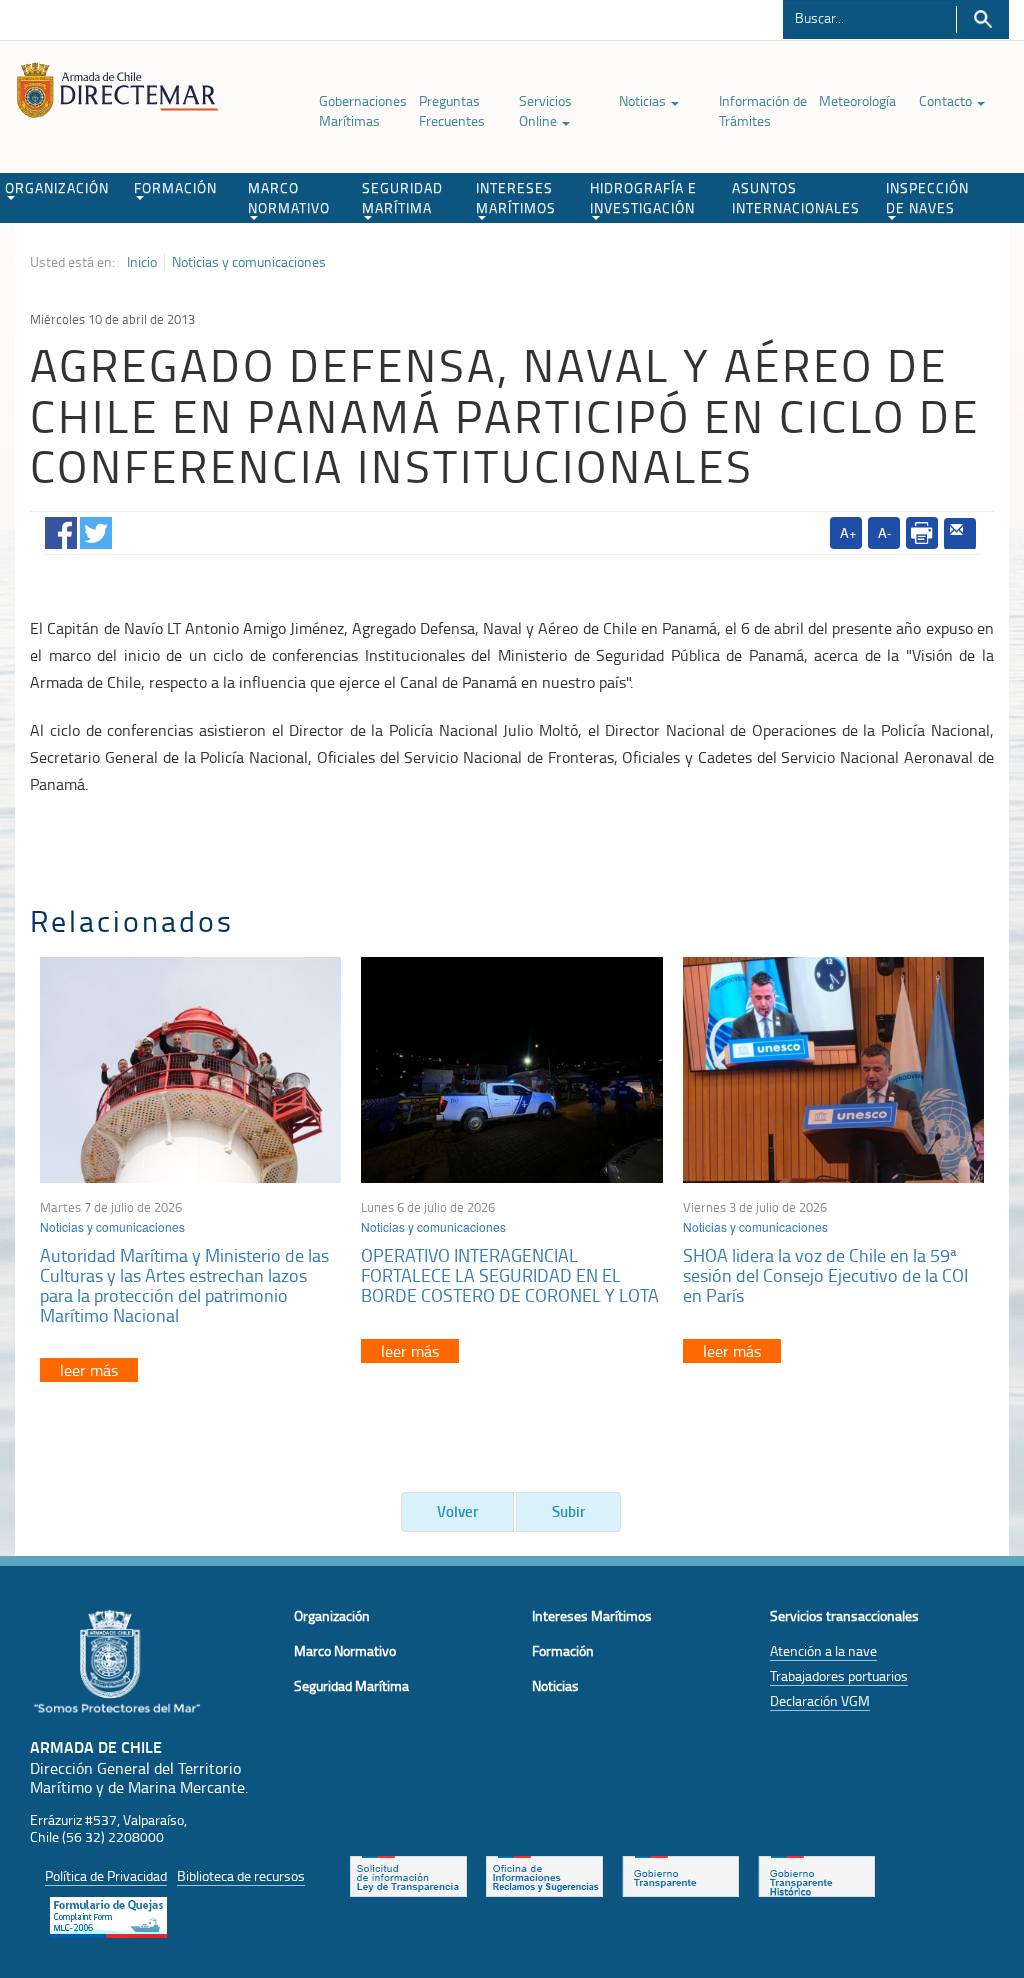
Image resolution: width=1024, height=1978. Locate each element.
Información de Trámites (763, 110)
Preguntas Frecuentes (452, 110)
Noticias (644, 100)
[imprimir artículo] (922, 533)
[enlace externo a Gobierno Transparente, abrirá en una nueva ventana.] (680, 1874)
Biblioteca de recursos (241, 1875)
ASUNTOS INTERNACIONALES (796, 197)
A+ (848, 532)
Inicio (142, 262)
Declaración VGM (820, 1700)
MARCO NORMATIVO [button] (289, 197)
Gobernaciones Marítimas (363, 110)
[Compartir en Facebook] (61, 529)
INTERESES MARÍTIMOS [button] (516, 197)
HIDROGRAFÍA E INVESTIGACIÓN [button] (643, 197)
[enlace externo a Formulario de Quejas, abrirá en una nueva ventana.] (108, 1915)
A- (884, 532)
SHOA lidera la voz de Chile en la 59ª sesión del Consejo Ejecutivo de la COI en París (825, 1275)
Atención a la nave (823, 1650)
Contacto (947, 100)
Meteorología (857, 100)
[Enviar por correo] (960, 534)
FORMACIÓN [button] (175, 187)
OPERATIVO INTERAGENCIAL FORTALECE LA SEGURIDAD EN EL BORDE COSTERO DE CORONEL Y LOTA (510, 1275)
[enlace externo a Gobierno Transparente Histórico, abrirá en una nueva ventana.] (816, 1874)
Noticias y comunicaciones (249, 262)
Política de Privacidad (106, 1875)
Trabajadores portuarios (839, 1675)
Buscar (982, 19)
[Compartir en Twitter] (96, 529)
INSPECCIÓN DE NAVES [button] (927, 197)
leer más (89, 1370)
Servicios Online (545, 110)
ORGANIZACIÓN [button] (57, 187)
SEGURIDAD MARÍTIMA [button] (402, 197)
